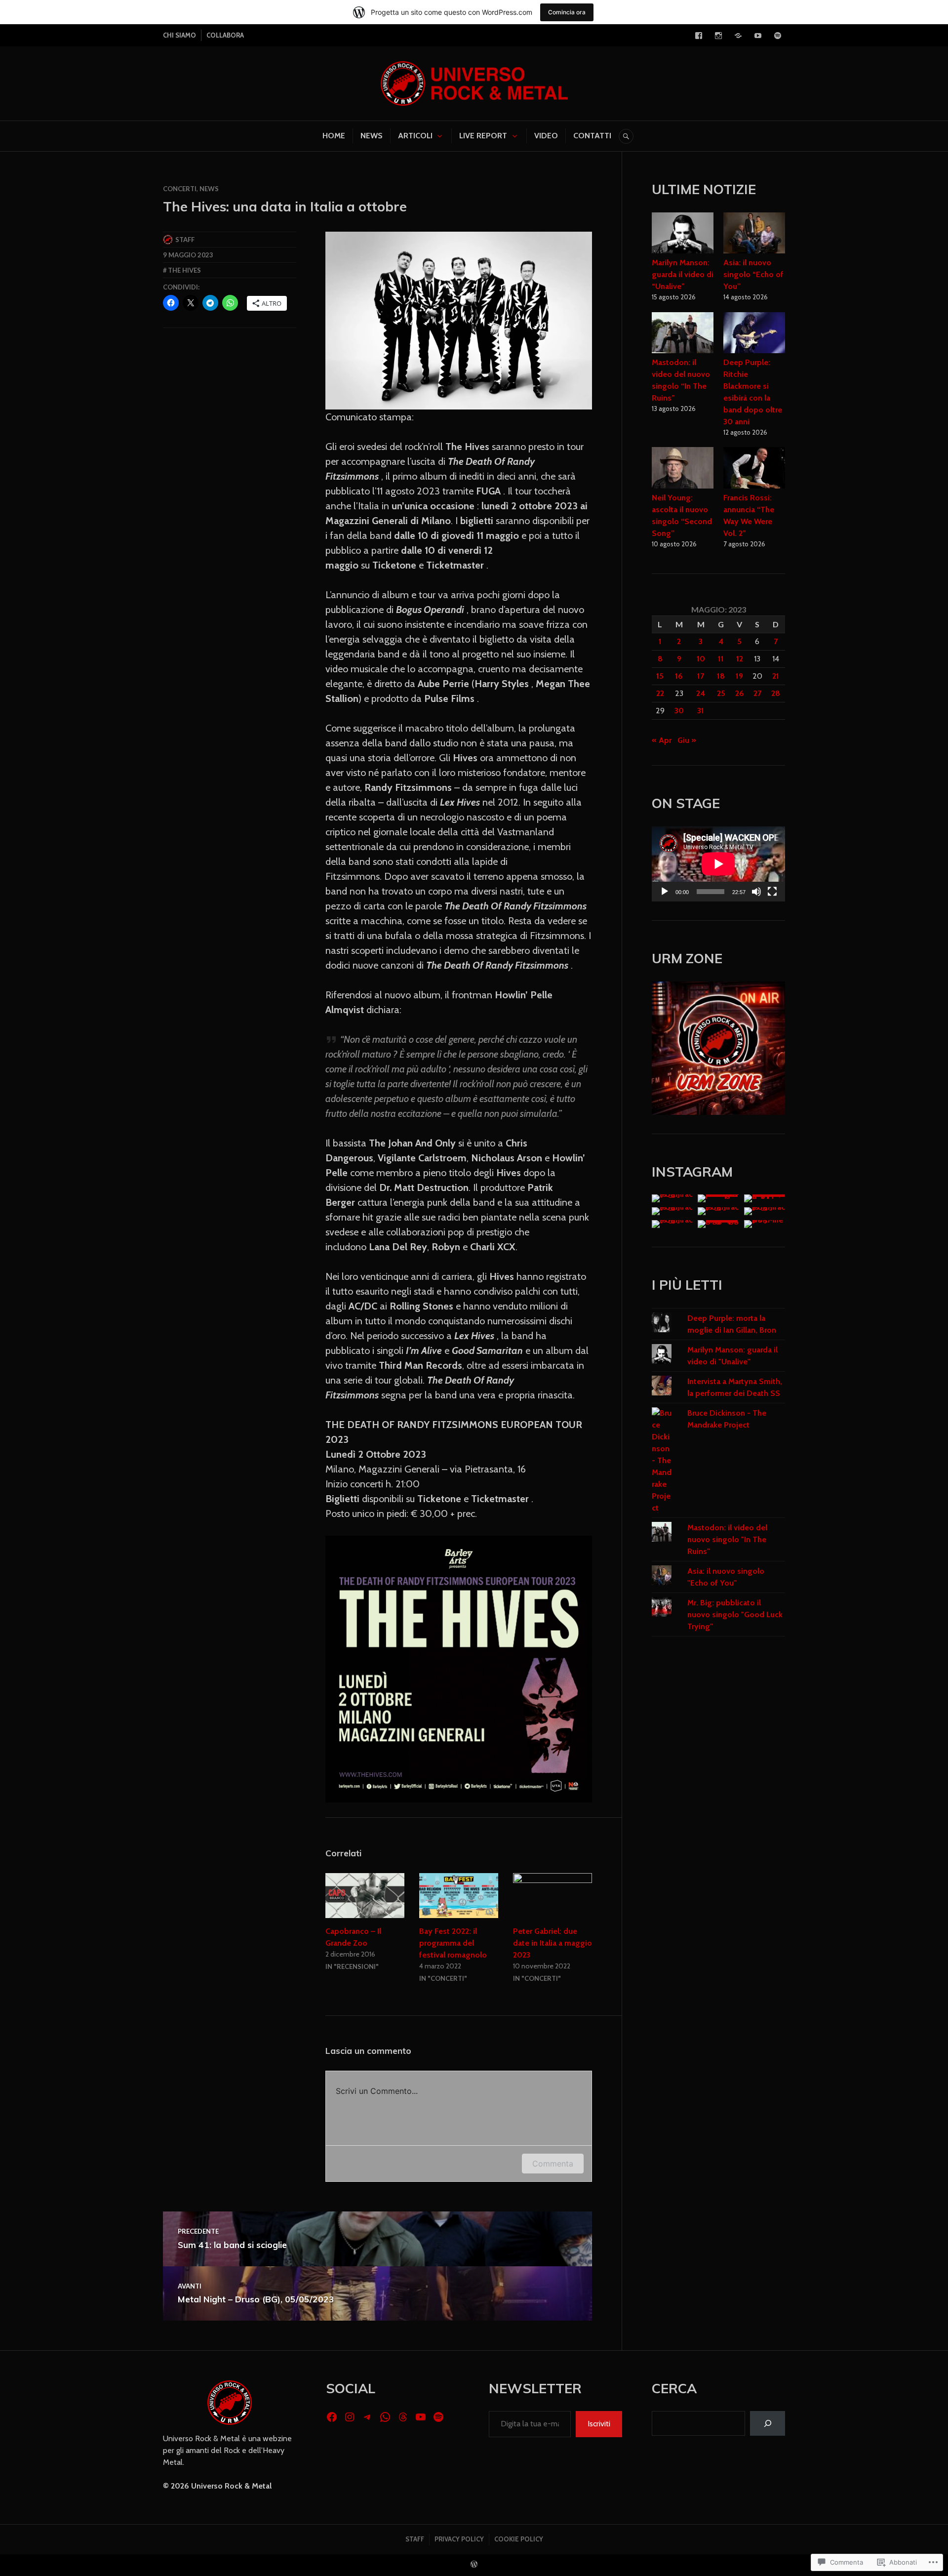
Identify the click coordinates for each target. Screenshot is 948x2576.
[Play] (665, 892)
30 (679, 711)
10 (701, 659)
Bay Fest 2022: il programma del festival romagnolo (453, 1943)
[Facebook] (699, 36)
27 (757, 693)
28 (776, 693)
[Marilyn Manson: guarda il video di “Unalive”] (683, 235)
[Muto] (756, 892)
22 (660, 693)
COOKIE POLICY (519, 2539)
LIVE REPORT (483, 136)
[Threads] (403, 2417)
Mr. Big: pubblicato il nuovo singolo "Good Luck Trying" (735, 1615)
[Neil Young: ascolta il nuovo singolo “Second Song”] (683, 469)
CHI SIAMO (179, 35)
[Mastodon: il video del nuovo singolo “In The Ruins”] (683, 334)
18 (721, 676)
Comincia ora (567, 12)
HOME (334, 136)
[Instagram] (718, 36)
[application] (718, 864)
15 (660, 676)
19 (739, 676)
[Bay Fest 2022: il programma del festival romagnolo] (459, 1896)
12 (740, 659)
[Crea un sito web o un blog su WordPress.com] (474, 2565)
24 (701, 693)
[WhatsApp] (385, 2417)
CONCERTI (180, 189)
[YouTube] (758, 36)
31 (701, 711)
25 (721, 693)
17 (701, 676)
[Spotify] (778, 36)
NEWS (372, 136)
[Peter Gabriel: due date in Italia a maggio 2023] (553, 1896)
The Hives (184, 270)
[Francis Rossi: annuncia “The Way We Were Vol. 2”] (754, 469)
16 (679, 676)
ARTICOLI (415, 136)
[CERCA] (626, 136)
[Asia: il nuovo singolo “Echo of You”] (754, 235)
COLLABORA (225, 35)
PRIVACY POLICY (459, 2539)
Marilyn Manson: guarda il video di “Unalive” (683, 274)
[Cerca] (768, 2423)
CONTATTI (592, 136)
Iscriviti (599, 2424)
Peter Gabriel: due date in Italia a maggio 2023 (553, 1943)
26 (740, 693)
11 (721, 659)
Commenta (553, 2164)
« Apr (662, 740)
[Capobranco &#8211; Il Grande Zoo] (365, 1896)
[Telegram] (738, 36)
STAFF (415, 2539)
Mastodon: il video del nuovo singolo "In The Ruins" (727, 1539)
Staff (185, 240)
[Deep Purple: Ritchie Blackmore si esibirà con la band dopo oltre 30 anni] (754, 334)
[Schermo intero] (772, 892)
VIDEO (546, 136)
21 (776, 676)
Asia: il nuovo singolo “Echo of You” (753, 274)
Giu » (687, 740)
